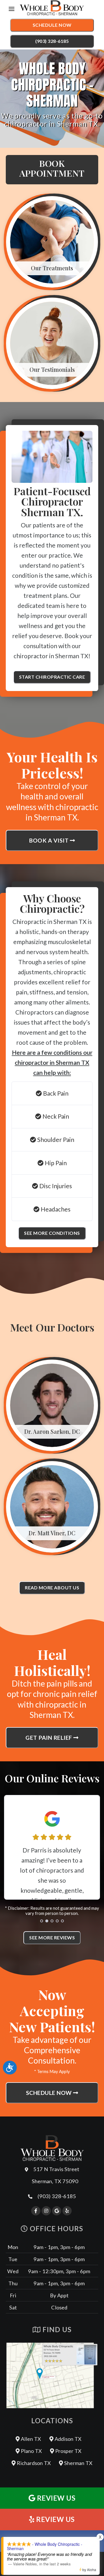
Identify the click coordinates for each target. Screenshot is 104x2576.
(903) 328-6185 (52, 41)
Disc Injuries (55, 1186)
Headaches (55, 1209)
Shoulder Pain (55, 1139)
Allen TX (30, 2439)
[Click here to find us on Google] (57, 2211)
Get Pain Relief (49, 1738)
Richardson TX (33, 2463)
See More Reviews (52, 1937)
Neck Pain (55, 1116)
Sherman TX (78, 2463)
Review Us (55, 2498)
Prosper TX (68, 2451)
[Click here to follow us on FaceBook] (36, 2211)
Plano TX (31, 2451)
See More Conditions (52, 1233)
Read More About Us (52, 1587)
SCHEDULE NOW (50, 2093)
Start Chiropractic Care (52, 677)
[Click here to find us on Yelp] (67, 2211)
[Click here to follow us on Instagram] (46, 2211)
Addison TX (67, 2439)
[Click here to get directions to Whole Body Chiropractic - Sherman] (52, 2375)
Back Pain (55, 1093)
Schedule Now (52, 25)
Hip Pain (55, 1163)
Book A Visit (50, 840)
